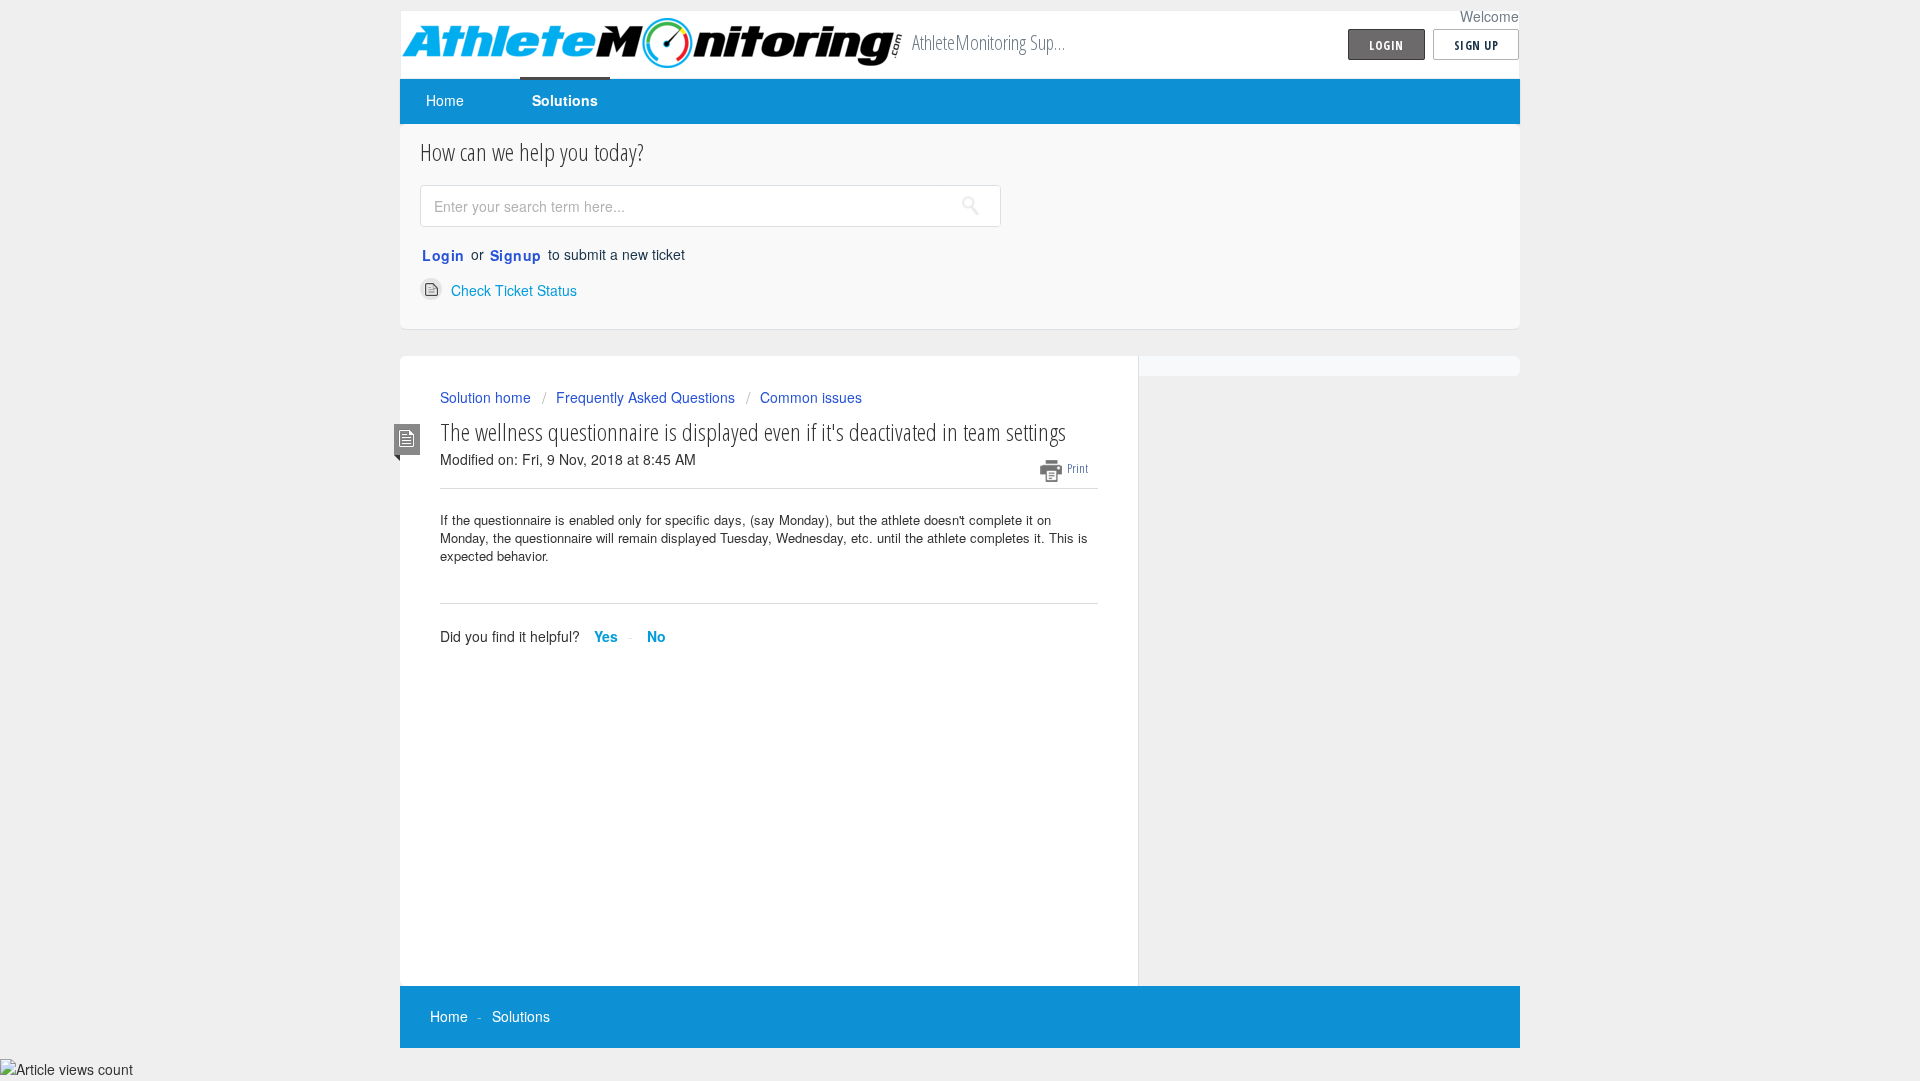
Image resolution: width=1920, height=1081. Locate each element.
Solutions (565, 100)
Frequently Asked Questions (645, 397)
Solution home (487, 397)
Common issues (811, 397)
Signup (516, 255)
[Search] (971, 206)
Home (445, 100)
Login (443, 255)
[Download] (923, 277)
